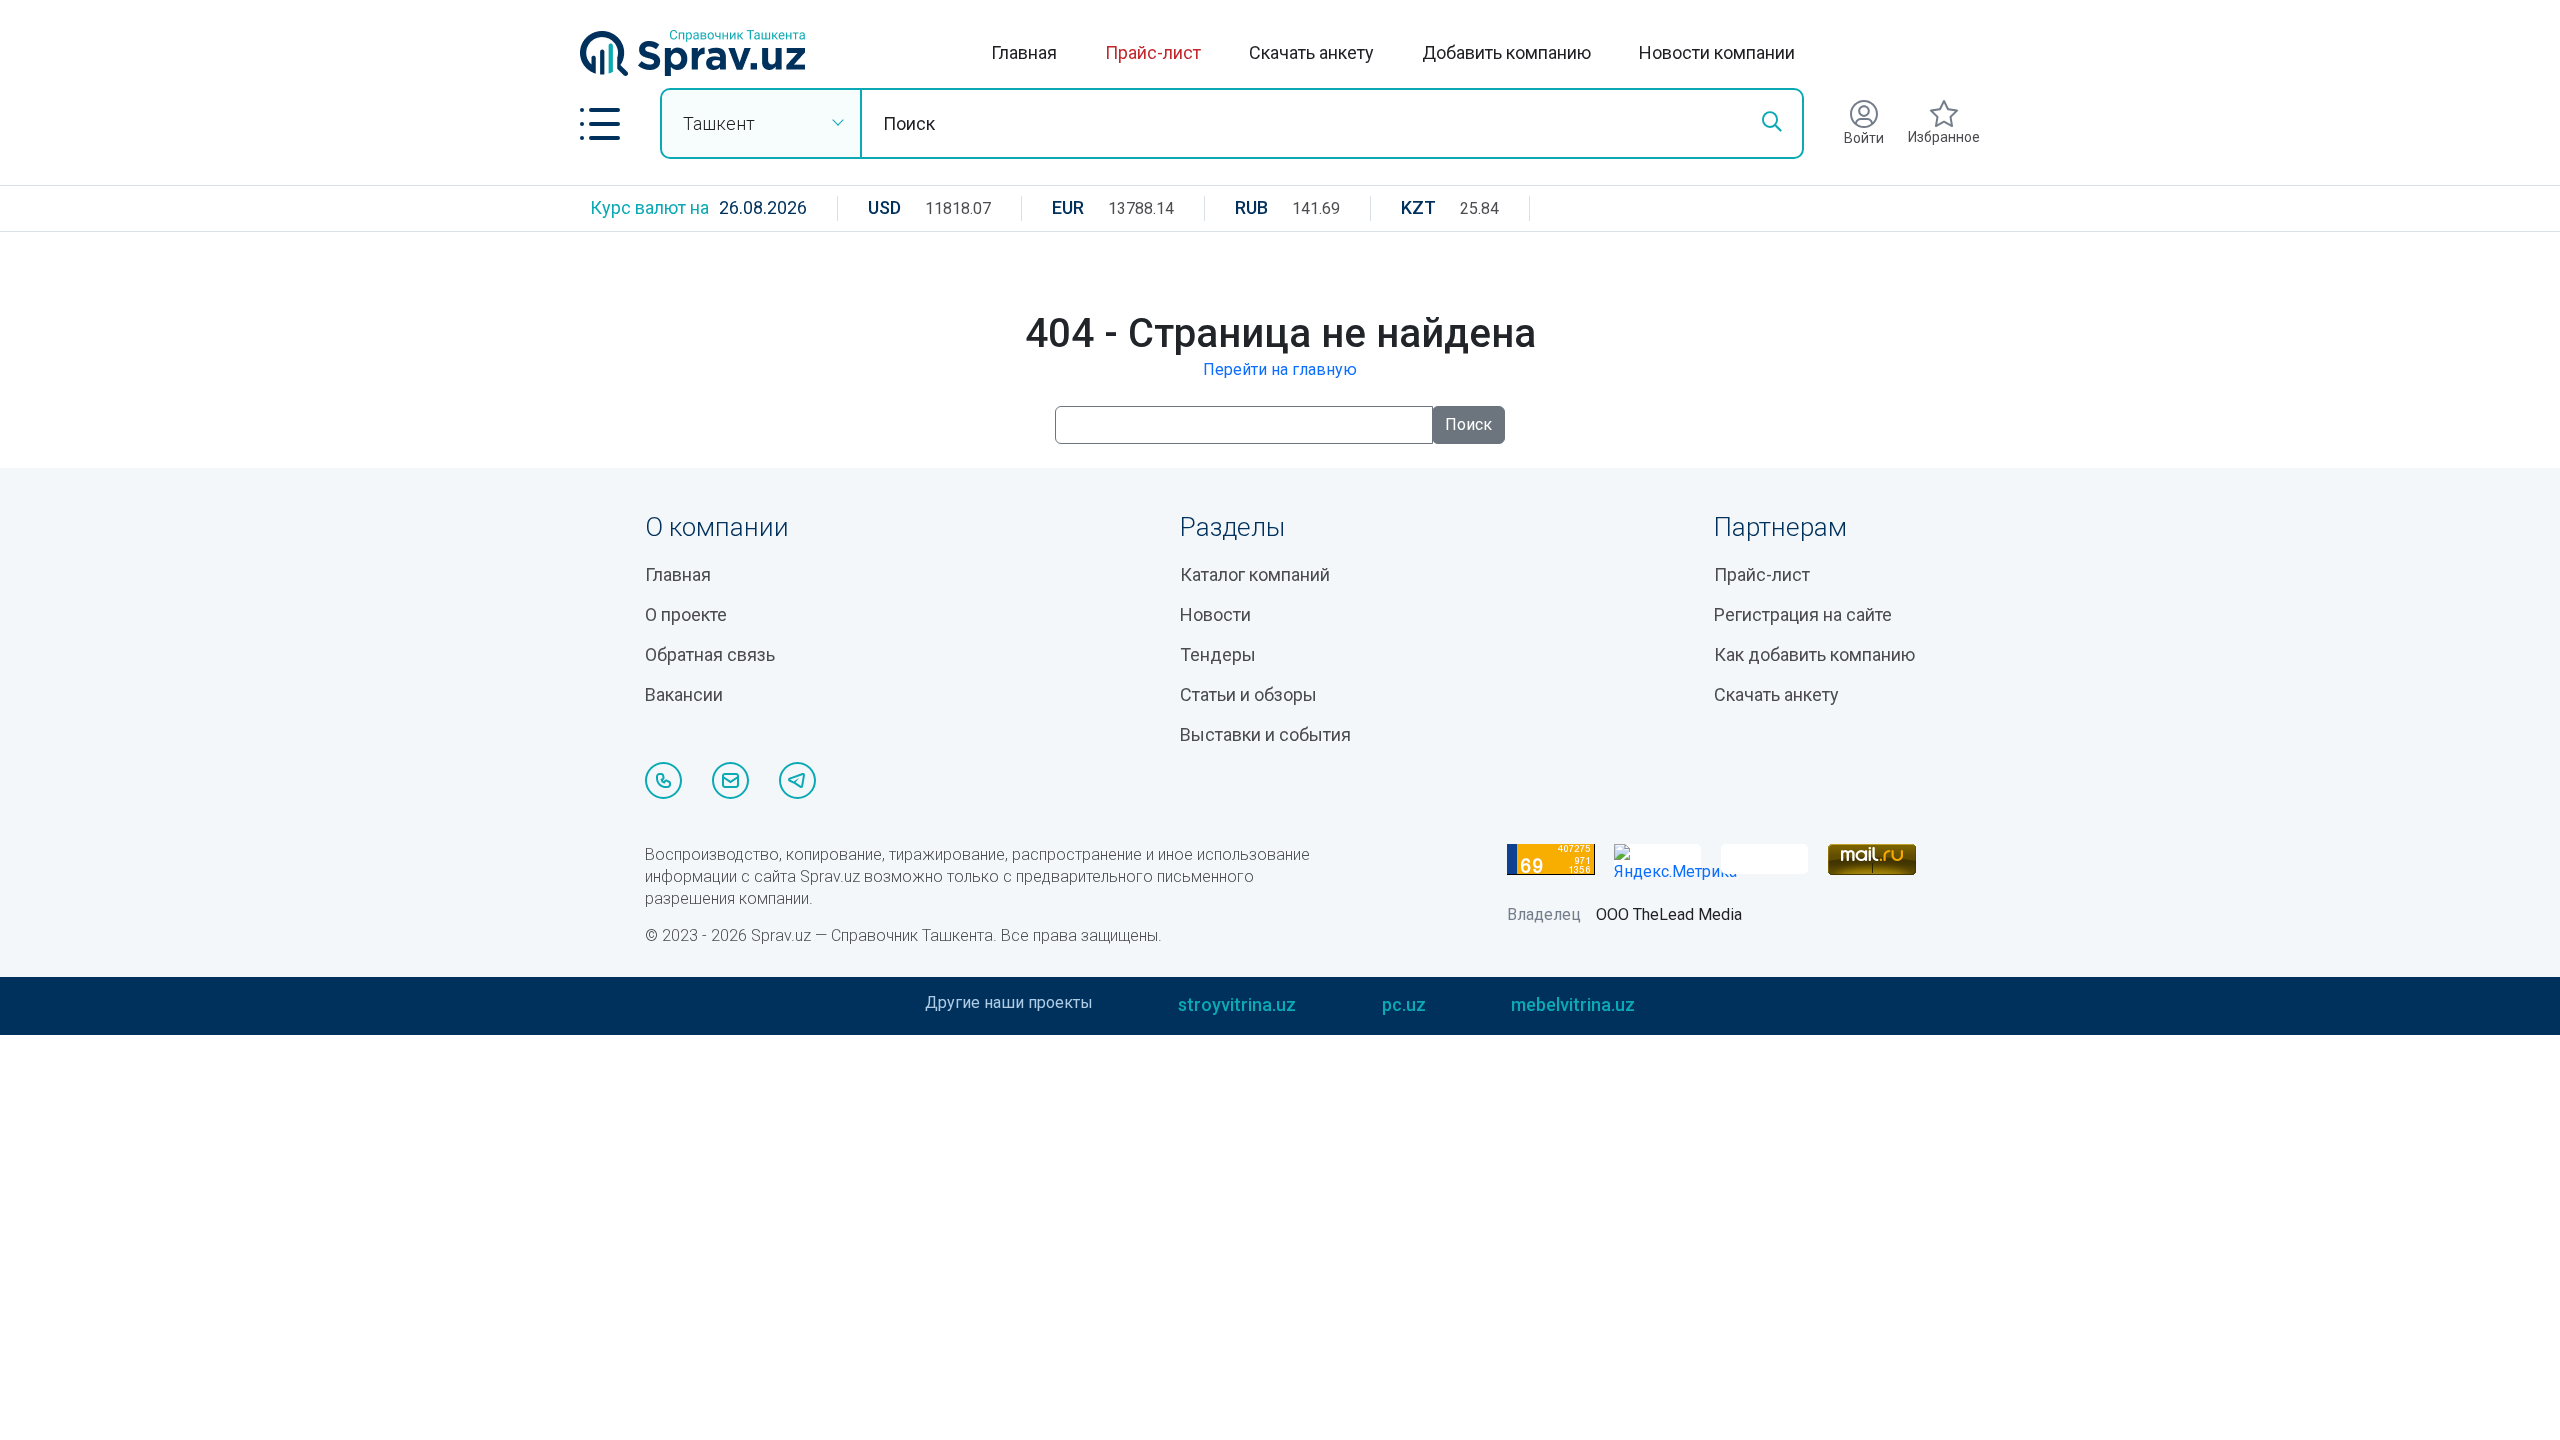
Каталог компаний (1255, 574)
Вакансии (684, 694)
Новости (1215, 614)
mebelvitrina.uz (1573, 1004)
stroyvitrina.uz (1237, 1004)
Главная (1024, 52)
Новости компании (1717, 52)
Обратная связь (710, 654)
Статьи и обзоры (1248, 694)
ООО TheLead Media (1669, 914)
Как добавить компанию (1814, 654)
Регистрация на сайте (1803, 614)
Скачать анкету (1311, 52)
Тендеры (1218, 654)
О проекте (686, 614)
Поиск (1468, 424)
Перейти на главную (1280, 369)
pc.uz (1404, 1004)
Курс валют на (649, 207)
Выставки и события (1265, 734)
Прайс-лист (1153, 52)
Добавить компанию (1506, 52)
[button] (600, 124)
